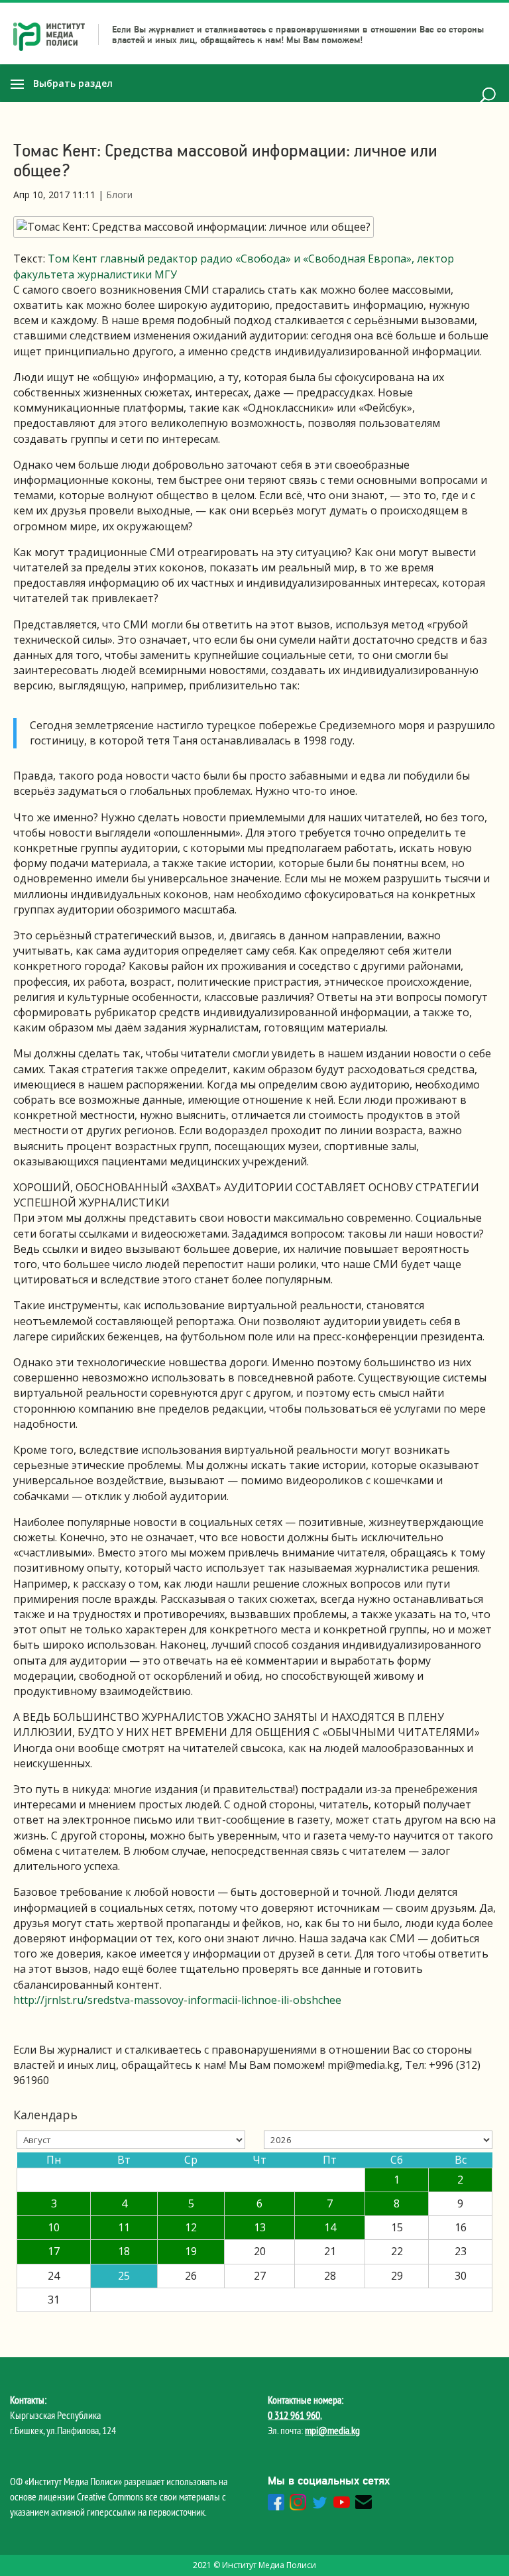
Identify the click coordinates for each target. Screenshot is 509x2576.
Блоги (119, 195)
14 (330, 2227)
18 (124, 2251)
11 (124, 2227)
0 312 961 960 (294, 2415)
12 (191, 2227)
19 (191, 2251)
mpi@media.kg (332, 2430)
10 (54, 2227)
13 (260, 2227)
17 (54, 2251)
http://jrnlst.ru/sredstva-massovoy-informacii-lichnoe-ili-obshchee (177, 2000)
